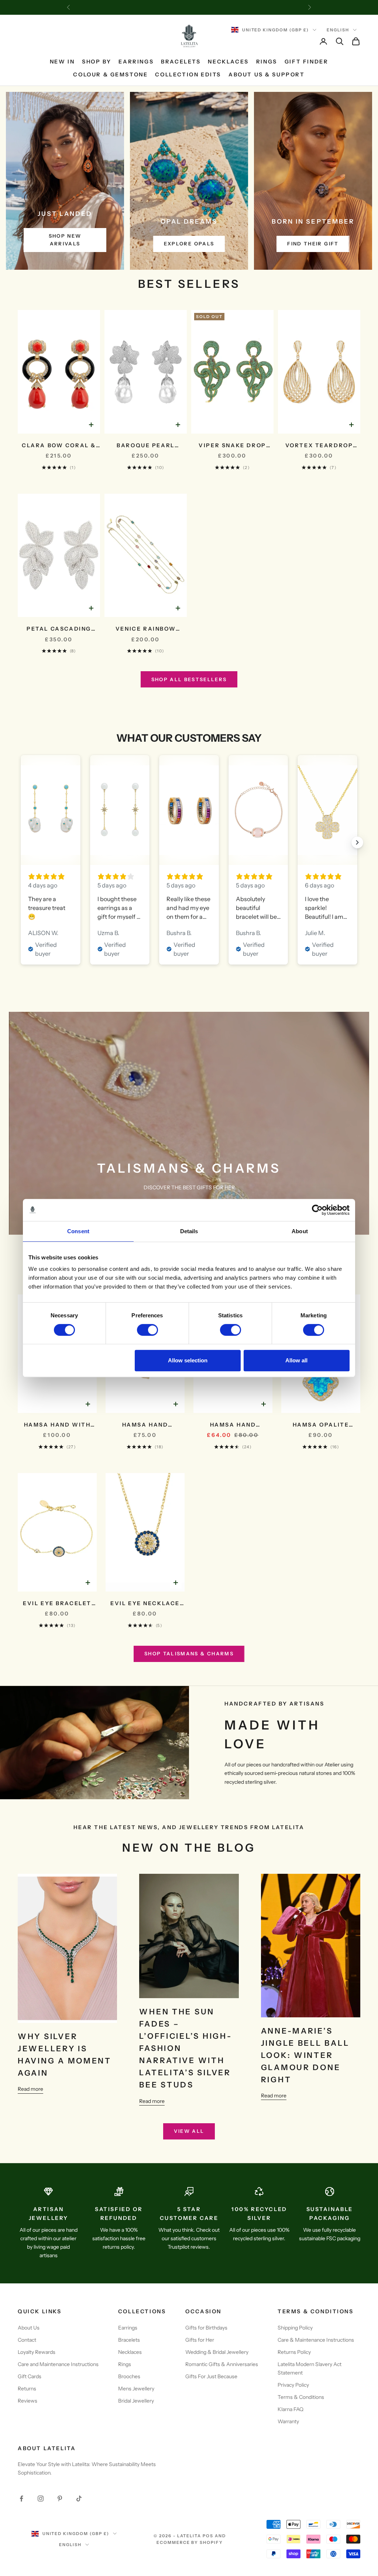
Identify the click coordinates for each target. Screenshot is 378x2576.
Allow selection (188, 1360)
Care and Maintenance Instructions (58, 2364)
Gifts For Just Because (211, 2376)
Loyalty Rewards (37, 2352)
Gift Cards (30, 2376)
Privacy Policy (293, 2385)
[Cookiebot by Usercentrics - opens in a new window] (317, 1210)
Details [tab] (189, 1231)
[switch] (147, 1330)
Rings (267, 62)
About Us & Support (267, 75)
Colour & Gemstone (110, 75)
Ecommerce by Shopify (190, 2542)
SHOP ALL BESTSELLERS (189, 679)
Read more (30, 2089)
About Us (29, 2328)
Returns (27, 2389)
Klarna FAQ (291, 2409)
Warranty (288, 2421)
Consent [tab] (78, 1231)
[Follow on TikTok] (79, 2499)
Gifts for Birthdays (206, 2328)
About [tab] (300, 1231)
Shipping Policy (295, 2328)
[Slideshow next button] (357, 842)
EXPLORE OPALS (189, 244)
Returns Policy (294, 2352)
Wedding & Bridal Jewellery (217, 2352)
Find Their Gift (313, 244)
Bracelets (181, 62)
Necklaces (228, 62)
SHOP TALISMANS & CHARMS (189, 1653)
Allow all (296, 1360)
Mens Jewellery (136, 2389)
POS (208, 2536)
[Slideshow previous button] (21, 842)
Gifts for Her (200, 2340)
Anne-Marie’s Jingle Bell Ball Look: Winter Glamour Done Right (305, 2055)
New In (62, 62)
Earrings (136, 62)
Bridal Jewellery (136, 2401)
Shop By (97, 62)
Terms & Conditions (301, 2397)
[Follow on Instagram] (41, 2499)
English (338, 30)
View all (189, 2131)
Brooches (129, 2376)
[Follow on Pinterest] (60, 2499)
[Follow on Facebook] (21, 2499)
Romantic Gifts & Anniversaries (222, 2364)
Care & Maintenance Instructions (316, 2340)
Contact (27, 2340)
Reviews (28, 2401)
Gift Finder (307, 62)
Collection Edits (188, 75)
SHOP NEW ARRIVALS (65, 240)
